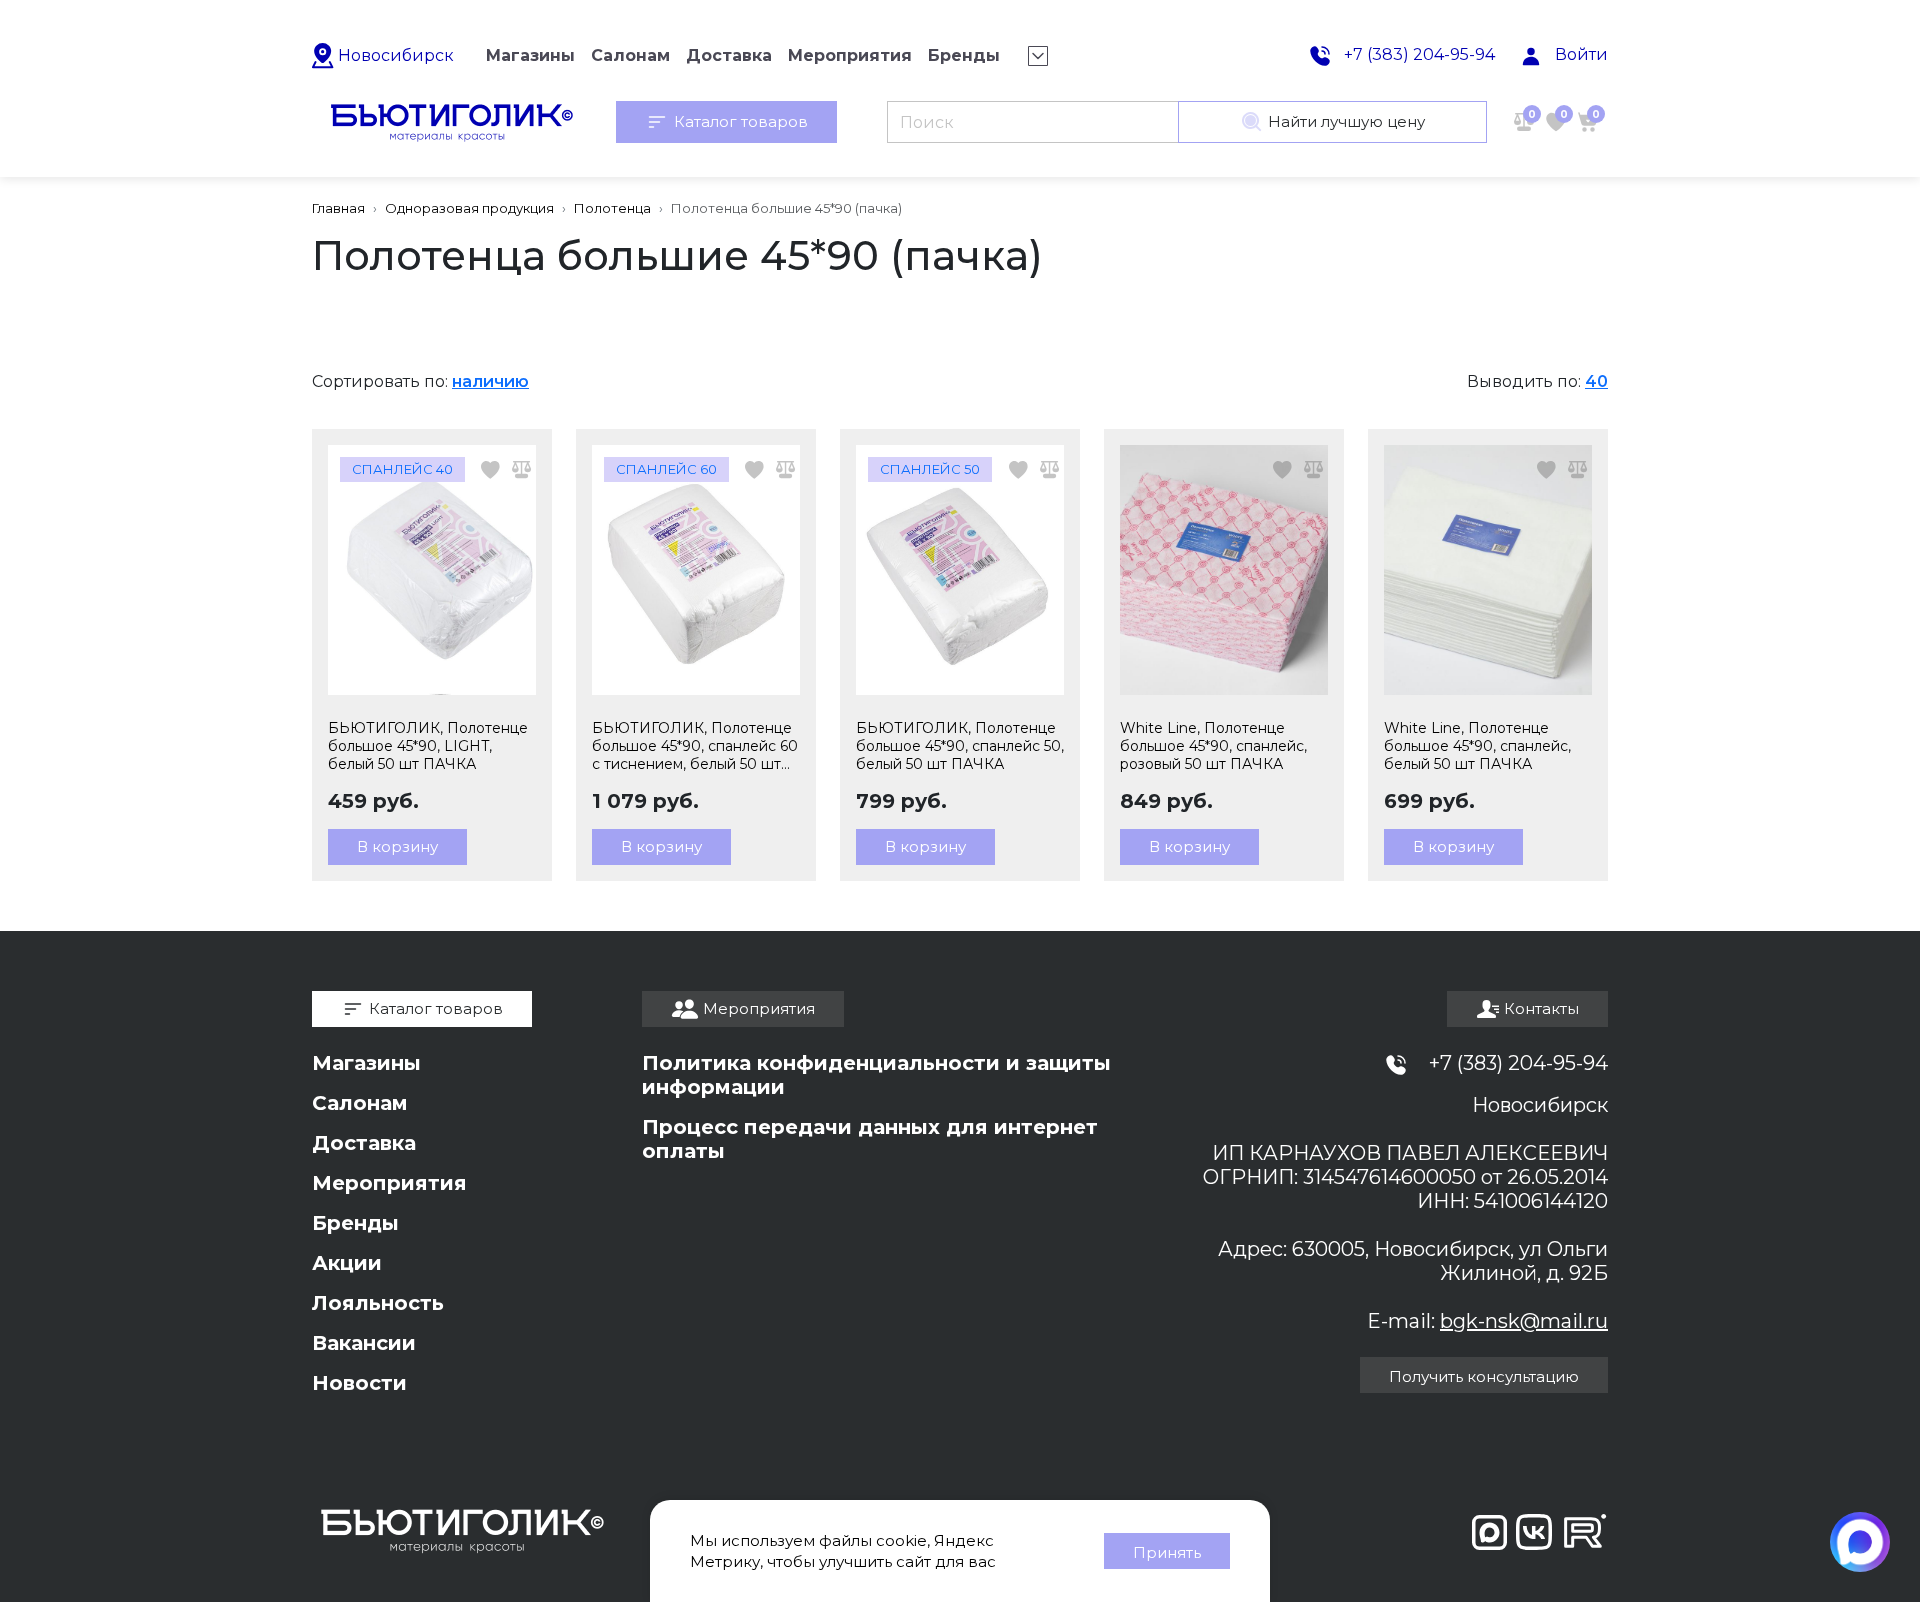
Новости (359, 1383)
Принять (1167, 1552)
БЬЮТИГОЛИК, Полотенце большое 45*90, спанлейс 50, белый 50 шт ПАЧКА (960, 746)
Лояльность (378, 1303)
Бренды (355, 1223)
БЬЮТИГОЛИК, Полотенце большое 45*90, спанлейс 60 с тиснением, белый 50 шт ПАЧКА (695, 746)
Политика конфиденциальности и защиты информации (876, 1075)
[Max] (1860, 1542)
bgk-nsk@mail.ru (1524, 1321)
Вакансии (364, 1343)
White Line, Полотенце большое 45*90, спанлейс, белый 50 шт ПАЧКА (1477, 746)
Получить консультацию (1484, 1376)
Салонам (360, 1103)
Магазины (366, 1063)
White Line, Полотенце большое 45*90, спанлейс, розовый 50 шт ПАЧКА (1213, 746)
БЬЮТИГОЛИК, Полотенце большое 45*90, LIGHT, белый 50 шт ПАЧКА (428, 746)
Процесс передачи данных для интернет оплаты (870, 1139)
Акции (347, 1263)
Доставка (364, 1143)
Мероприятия (389, 1183)
